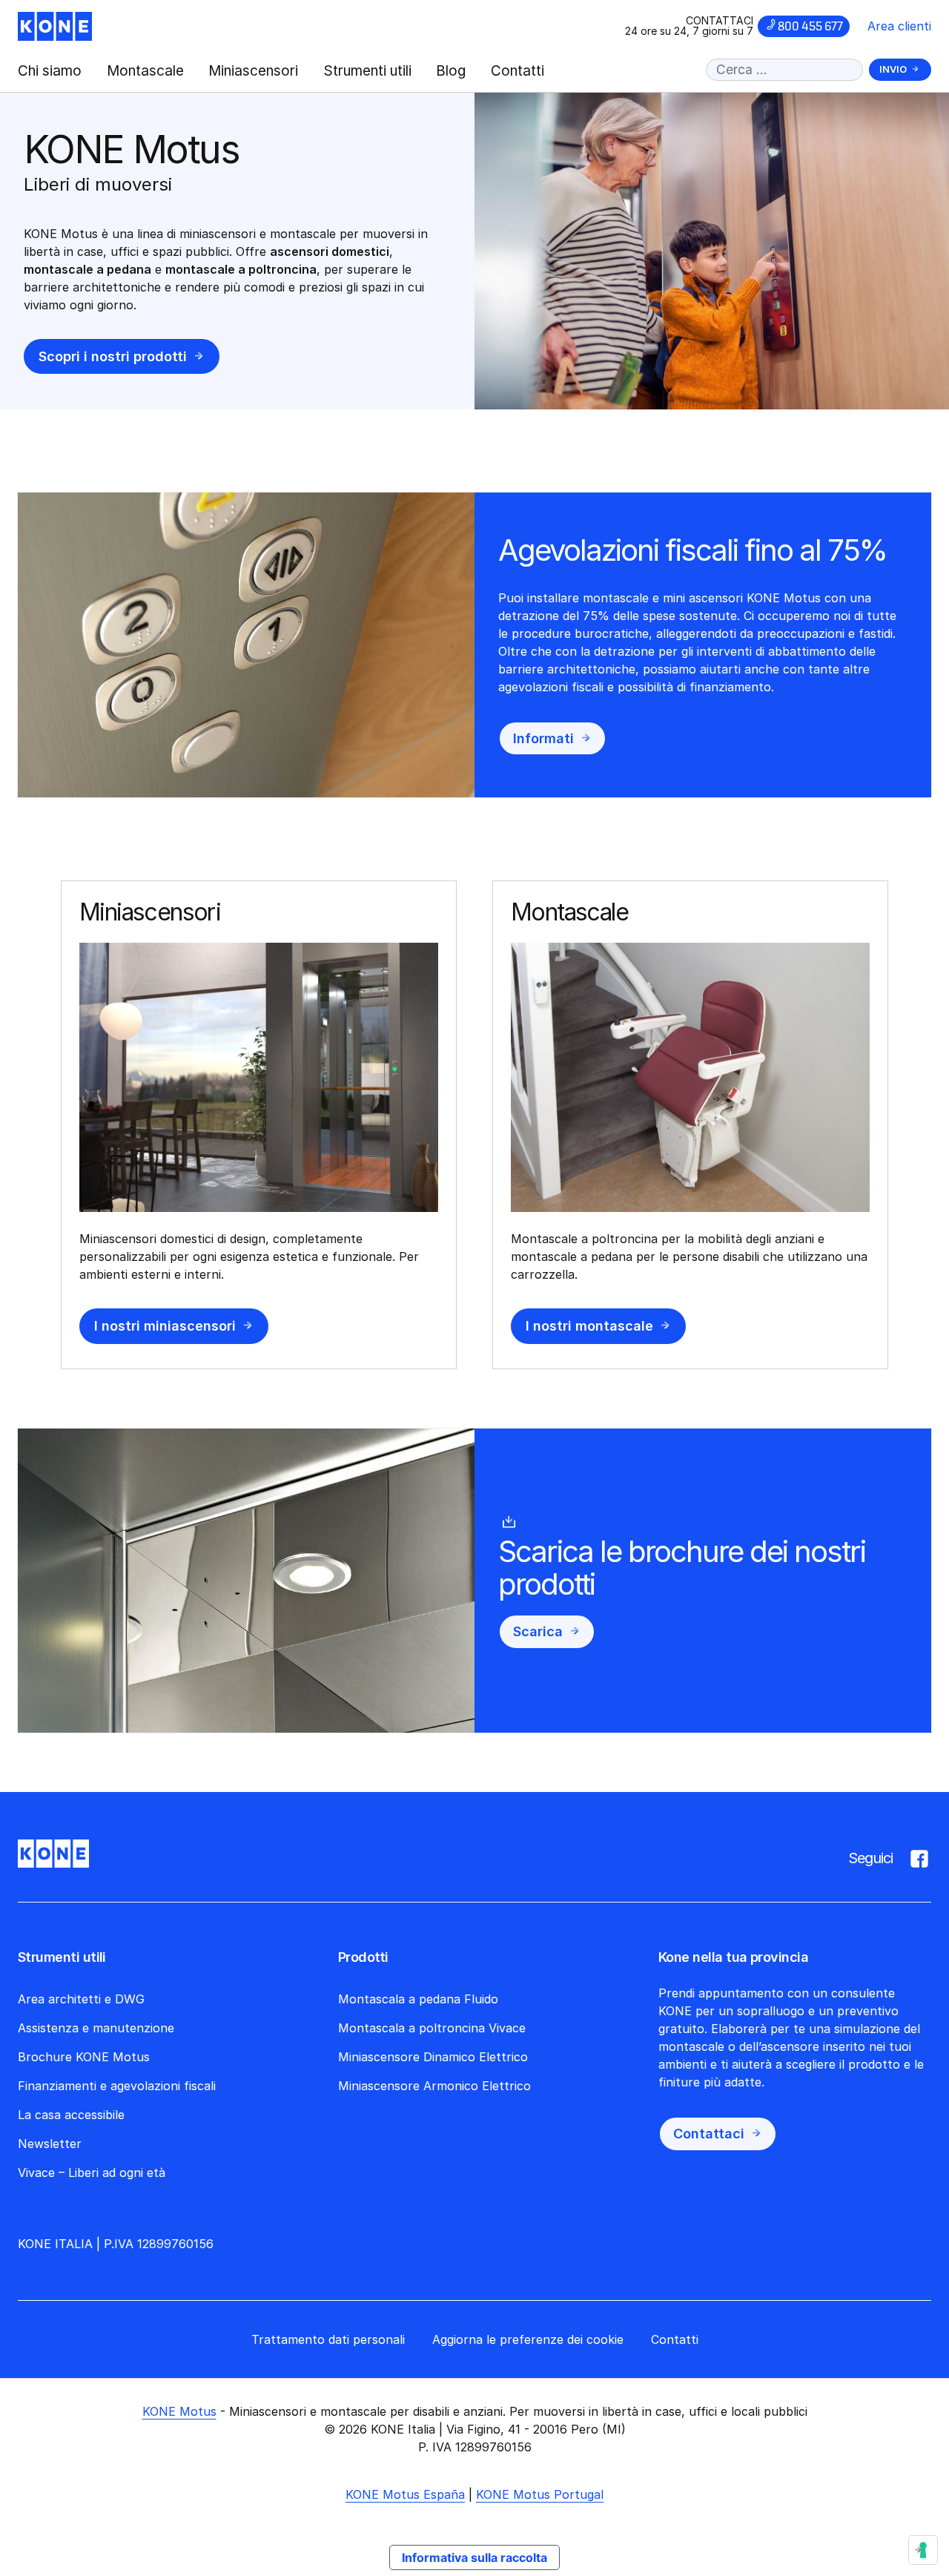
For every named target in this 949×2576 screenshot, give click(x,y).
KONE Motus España (405, 2494)
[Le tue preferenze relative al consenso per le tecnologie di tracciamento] (923, 2550)
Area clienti (899, 26)
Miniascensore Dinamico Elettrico (433, 2057)
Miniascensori (253, 71)
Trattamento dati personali (328, 2339)
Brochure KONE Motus (84, 2057)
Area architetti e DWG (81, 1999)
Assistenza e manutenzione (96, 2028)
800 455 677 (810, 26)
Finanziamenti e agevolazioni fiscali (117, 2086)
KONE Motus (179, 2411)
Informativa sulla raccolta (474, 2557)
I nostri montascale (589, 1326)
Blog (451, 71)
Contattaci (709, 2134)
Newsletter (50, 2144)
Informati (543, 738)
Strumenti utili (367, 71)
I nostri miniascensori (165, 1326)
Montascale (145, 71)
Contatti (518, 71)
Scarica (538, 1631)
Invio (893, 69)
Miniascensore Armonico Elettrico (434, 2086)
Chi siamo (50, 71)
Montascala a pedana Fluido (418, 1999)
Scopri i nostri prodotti (113, 356)
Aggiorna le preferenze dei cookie (528, 2339)
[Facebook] (919, 1856)
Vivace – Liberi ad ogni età (92, 2173)
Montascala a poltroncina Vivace (432, 2028)
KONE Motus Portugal (540, 2494)
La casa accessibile (71, 2115)
